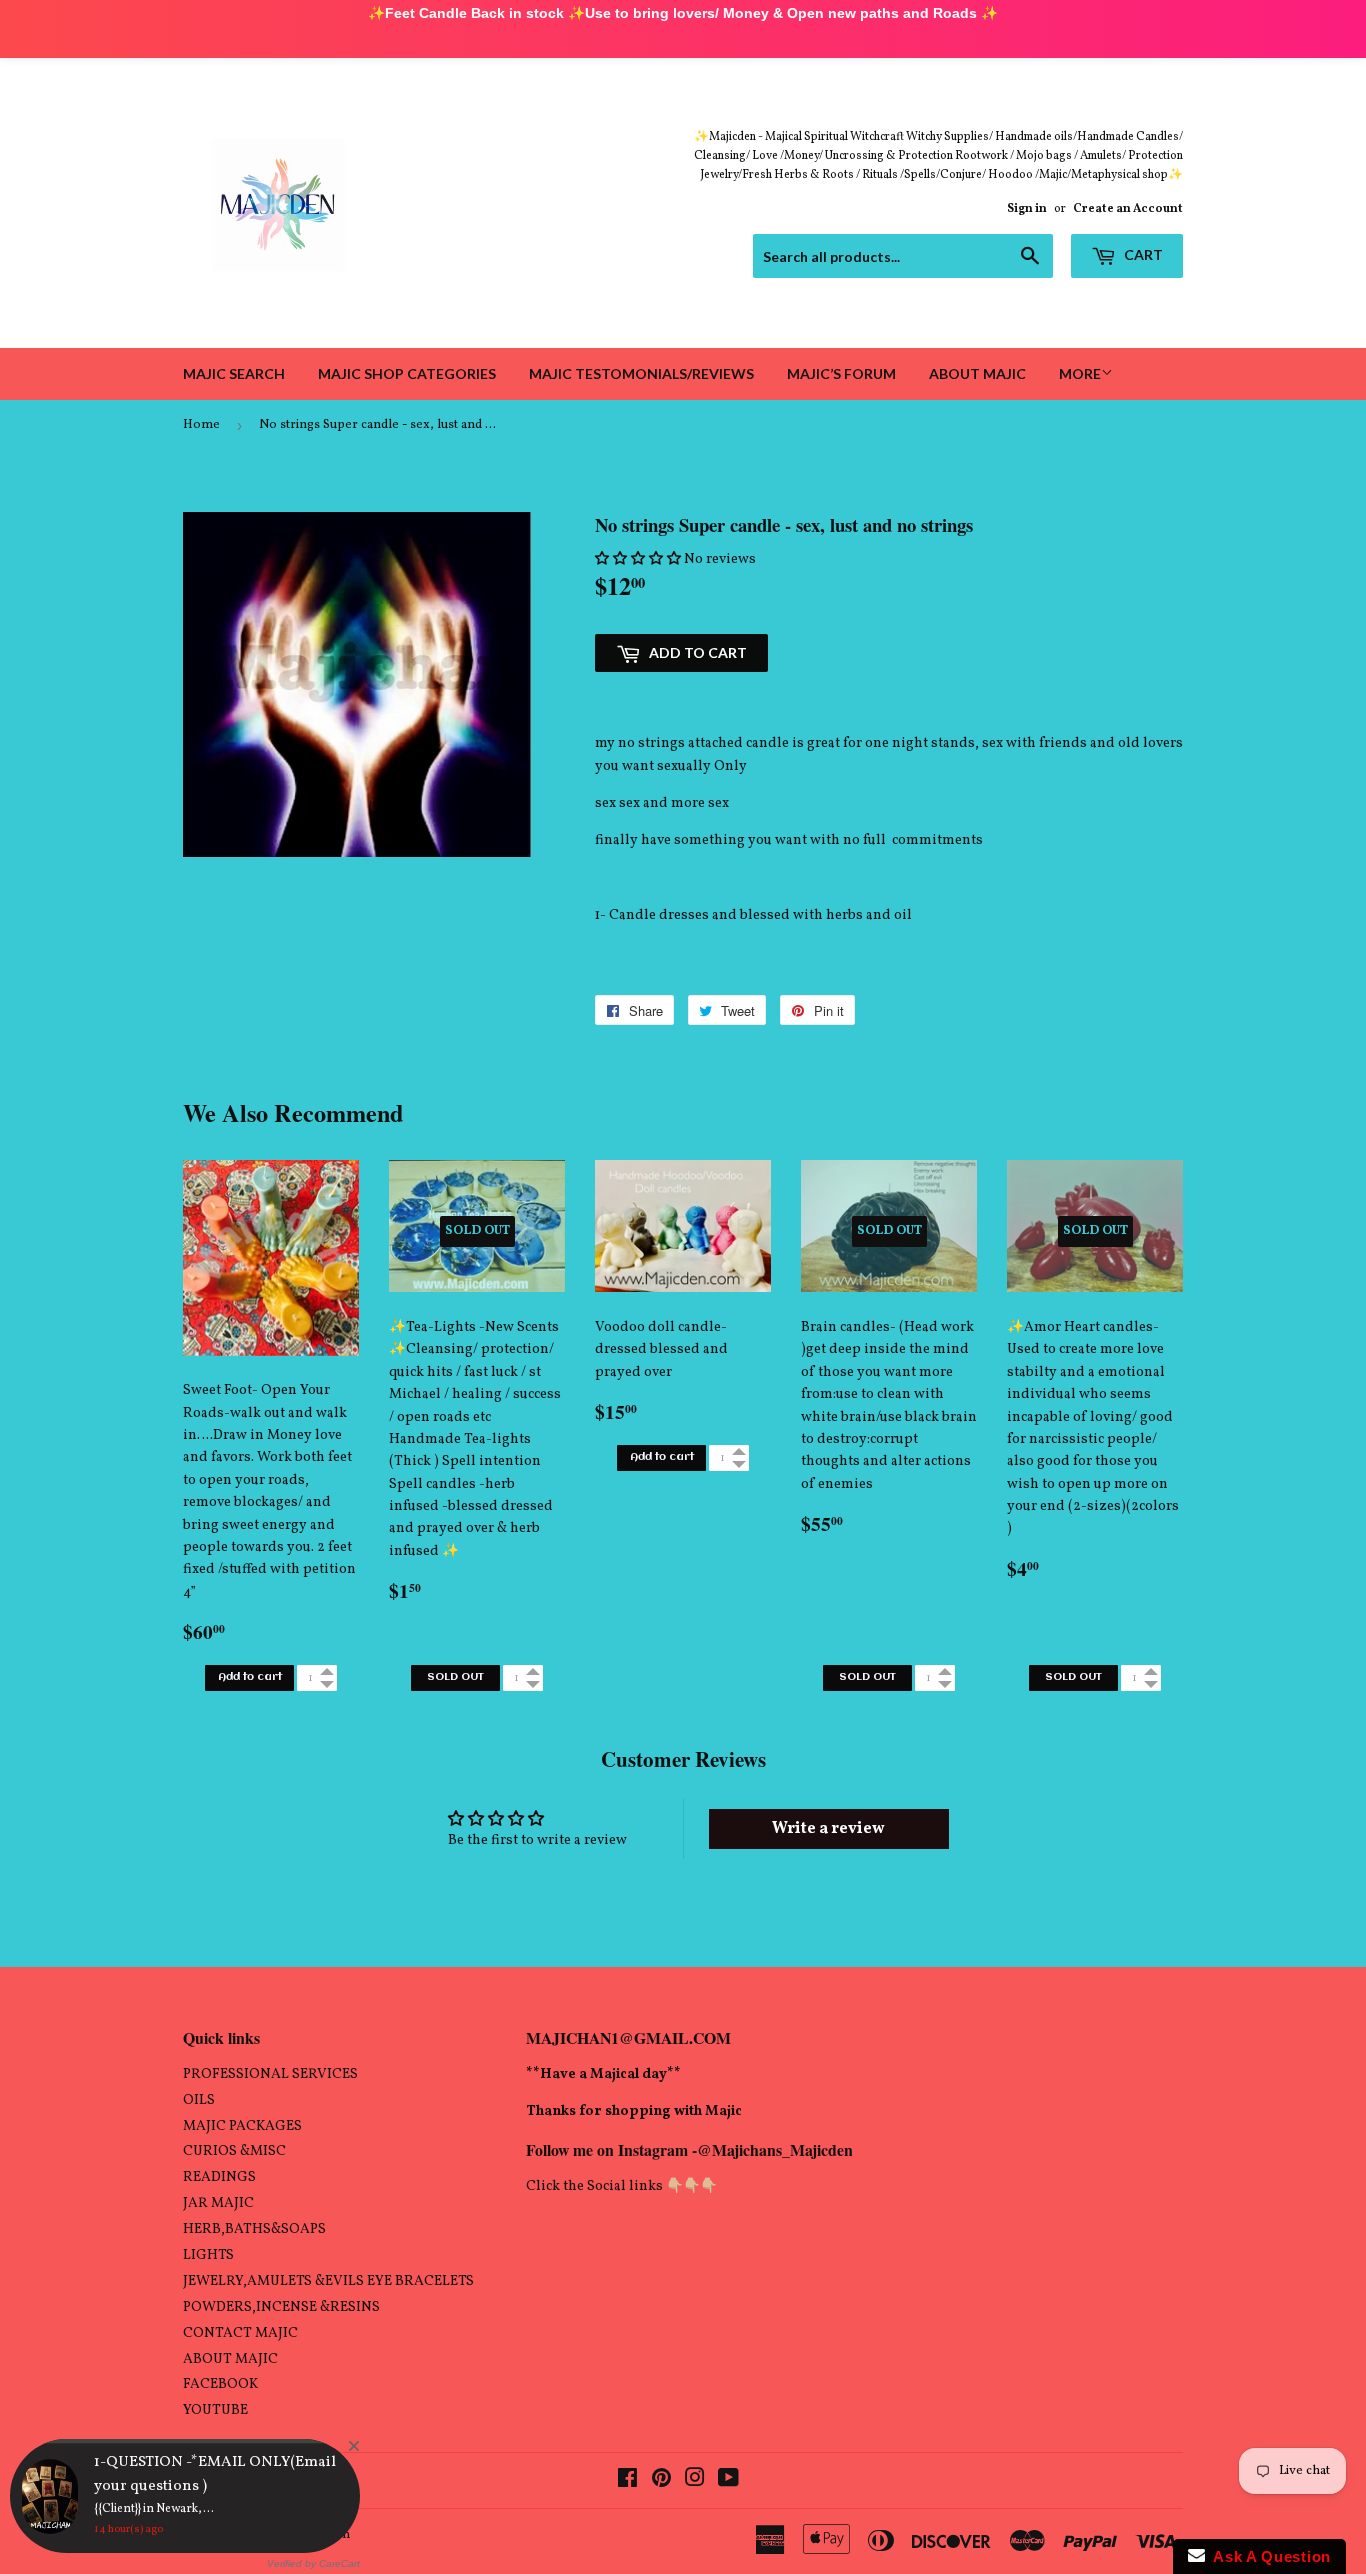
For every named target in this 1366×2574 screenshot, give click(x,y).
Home (201, 425)
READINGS (219, 2177)
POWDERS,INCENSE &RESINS (281, 2307)
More (1080, 373)
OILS (199, 2100)
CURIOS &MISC (234, 2151)
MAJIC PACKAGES (242, 2126)
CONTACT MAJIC (240, 2333)
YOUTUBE (215, 2410)
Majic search (234, 373)
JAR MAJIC (218, 2203)
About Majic (977, 373)
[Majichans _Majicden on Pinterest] (661, 2481)
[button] (638, 559)
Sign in (1027, 209)
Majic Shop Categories (407, 373)
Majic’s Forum (841, 373)
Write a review (828, 1829)
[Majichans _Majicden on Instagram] (695, 2481)
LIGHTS (208, 2255)
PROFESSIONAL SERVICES (270, 2074)
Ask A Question (1268, 2556)
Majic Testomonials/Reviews (641, 373)
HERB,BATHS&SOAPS (254, 2229)
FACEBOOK (220, 2384)
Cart (1142, 254)
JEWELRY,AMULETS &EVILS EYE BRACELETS (328, 2281)
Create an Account (1128, 209)
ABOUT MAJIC (230, 2359)
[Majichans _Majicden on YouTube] (728, 2481)
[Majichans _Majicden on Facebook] (627, 2481)
